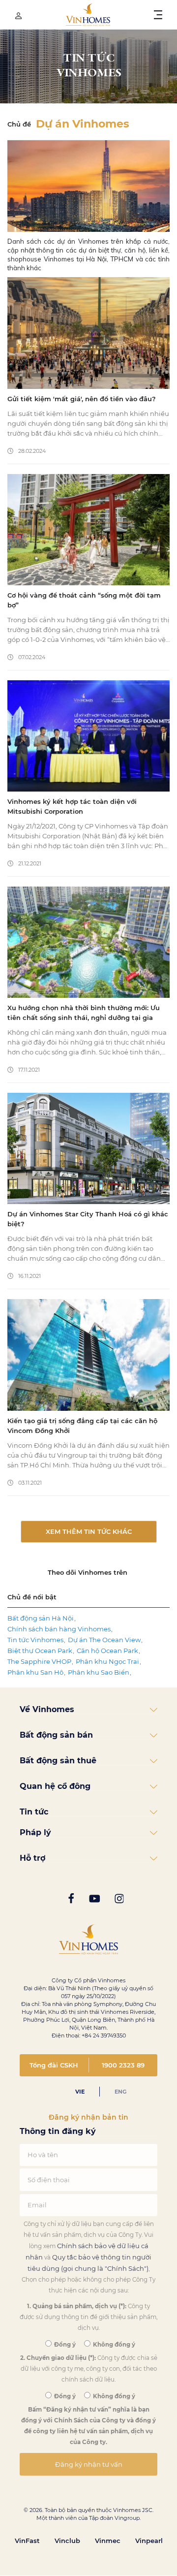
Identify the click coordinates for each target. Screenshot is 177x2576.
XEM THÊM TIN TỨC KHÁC (89, 1531)
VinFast (27, 2541)
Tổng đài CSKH (54, 2065)
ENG (120, 2092)
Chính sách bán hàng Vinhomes (59, 1629)
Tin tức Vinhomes (35, 1640)
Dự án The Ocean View (104, 1640)
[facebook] (71, 1899)
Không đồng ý (113, 2345)
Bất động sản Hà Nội (41, 1618)
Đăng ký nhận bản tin (88, 2117)
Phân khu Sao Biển (99, 1672)
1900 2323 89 (123, 2065)
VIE (80, 2092)
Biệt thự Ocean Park (40, 1651)
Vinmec (108, 2541)
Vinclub (67, 2541)
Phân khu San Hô (35, 1672)
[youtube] (94, 1899)
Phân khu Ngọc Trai (107, 1661)
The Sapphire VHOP (39, 1661)
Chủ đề (19, 124)
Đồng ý (64, 2345)
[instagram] (119, 1899)
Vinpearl (149, 2541)
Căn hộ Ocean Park (107, 1651)
